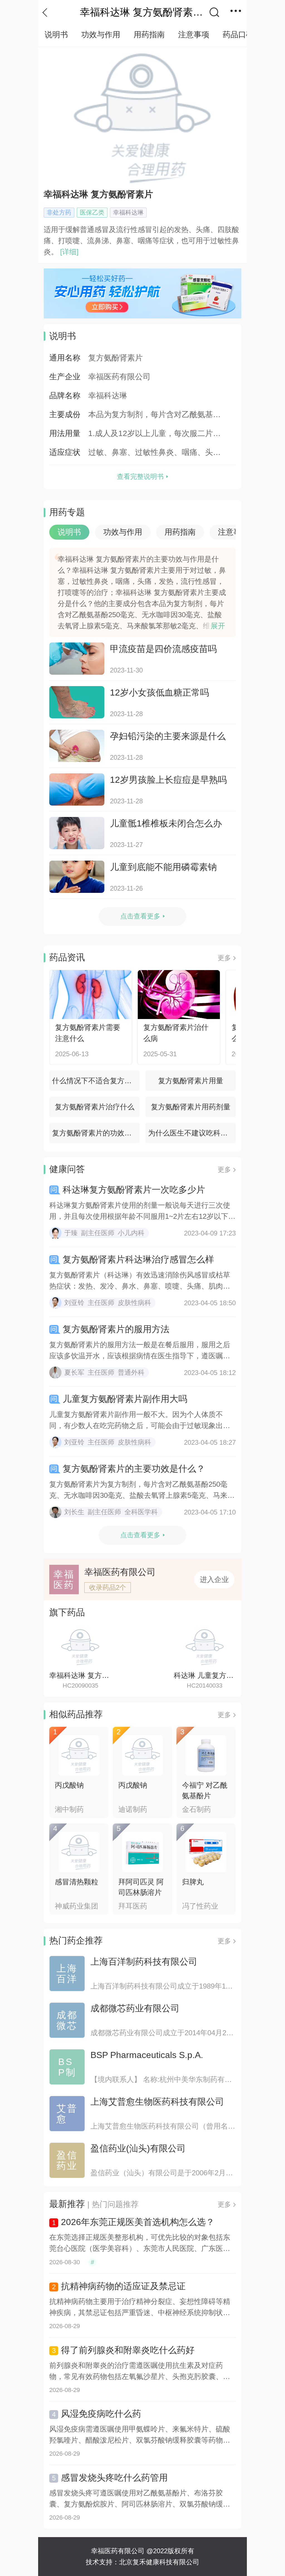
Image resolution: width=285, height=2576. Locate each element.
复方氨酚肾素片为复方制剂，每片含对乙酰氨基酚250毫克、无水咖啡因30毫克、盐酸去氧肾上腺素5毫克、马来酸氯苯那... (142, 1490)
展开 (218, 626)
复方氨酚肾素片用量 (191, 1081)
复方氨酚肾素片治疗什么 (95, 1107)
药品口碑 (238, 35)
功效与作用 (101, 35)
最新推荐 (67, 2204)
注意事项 (194, 35)
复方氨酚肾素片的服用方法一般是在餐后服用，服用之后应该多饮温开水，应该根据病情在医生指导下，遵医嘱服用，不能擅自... (140, 1351)
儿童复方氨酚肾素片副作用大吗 (125, 1399)
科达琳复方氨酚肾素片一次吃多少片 (134, 1190)
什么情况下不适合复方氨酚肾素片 (96, 1081)
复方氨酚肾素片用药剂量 (191, 1107)
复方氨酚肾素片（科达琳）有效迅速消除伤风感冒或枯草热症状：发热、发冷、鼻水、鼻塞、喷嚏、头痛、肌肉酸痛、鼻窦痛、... (140, 1281)
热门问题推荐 (115, 2204)
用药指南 (149, 35)
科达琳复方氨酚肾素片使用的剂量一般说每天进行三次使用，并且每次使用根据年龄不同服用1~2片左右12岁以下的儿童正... (142, 1211)
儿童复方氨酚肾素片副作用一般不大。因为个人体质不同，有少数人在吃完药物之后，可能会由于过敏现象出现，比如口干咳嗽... (136, 1421)
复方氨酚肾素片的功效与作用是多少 (96, 1133)
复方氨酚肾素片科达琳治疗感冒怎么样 (138, 1259)
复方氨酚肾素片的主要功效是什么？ (134, 1469)
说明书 (56, 35)
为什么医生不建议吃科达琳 (191, 1133)
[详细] (68, 252)
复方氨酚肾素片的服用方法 (116, 1329)
